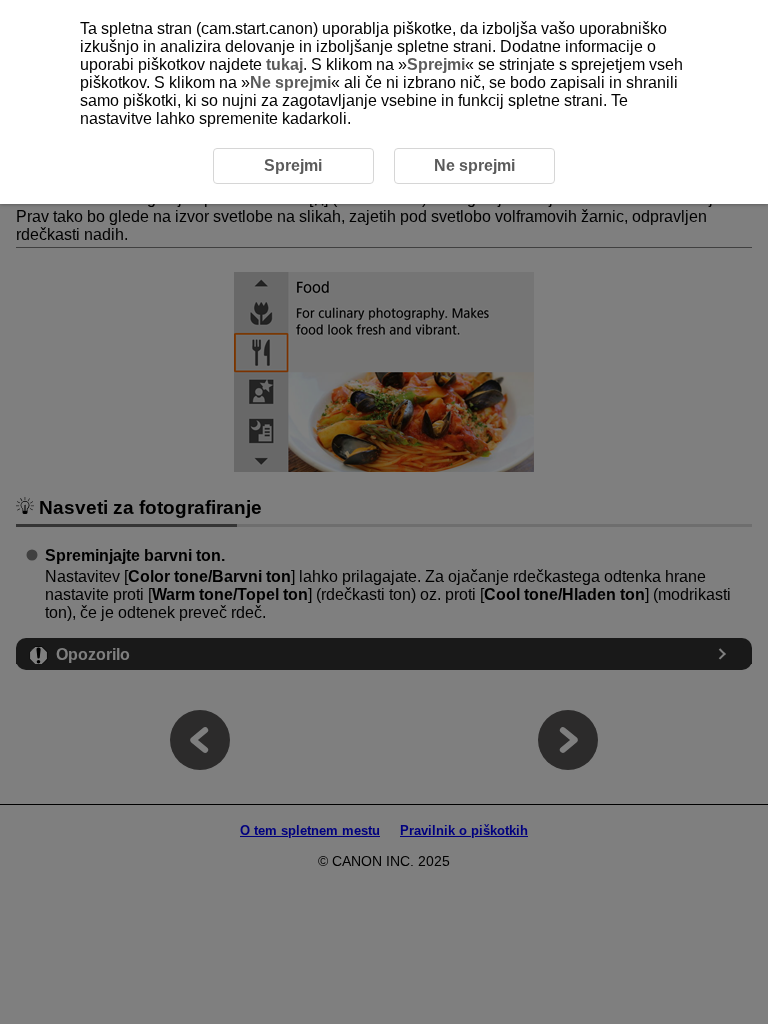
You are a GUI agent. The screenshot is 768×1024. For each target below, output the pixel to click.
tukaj (284, 64)
